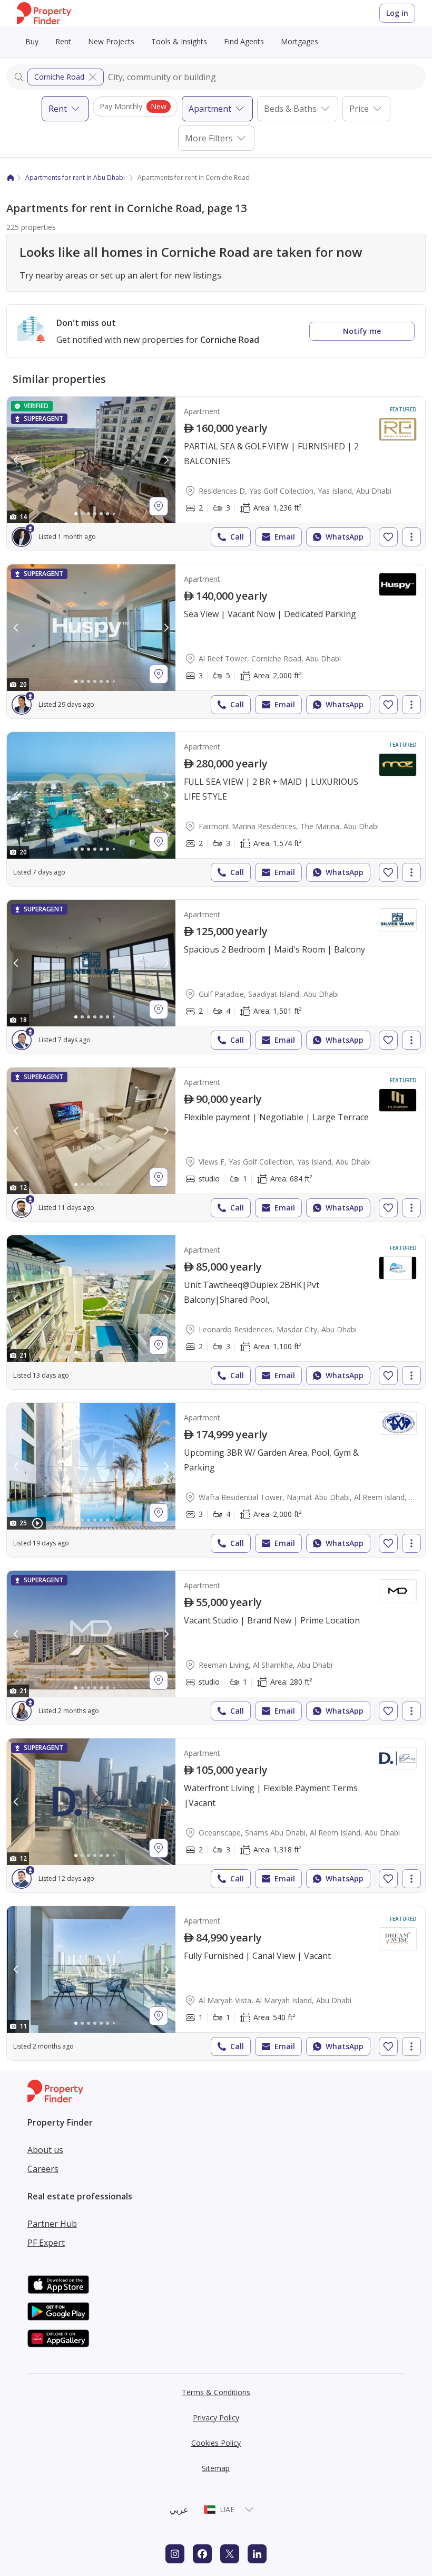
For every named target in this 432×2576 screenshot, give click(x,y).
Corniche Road (59, 77)
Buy (32, 41)
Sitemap (216, 2468)
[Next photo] (166, 460)
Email (285, 537)
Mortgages (300, 41)
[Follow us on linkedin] (257, 2554)
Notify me (362, 331)
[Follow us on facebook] (202, 2554)
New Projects (111, 41)
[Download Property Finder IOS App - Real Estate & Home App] (58, 2285)
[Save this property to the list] (388, 537)
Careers (43, 2169)
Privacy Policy (216, 2418)
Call (237, 537)
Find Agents (244, 41)
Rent (63, 41)
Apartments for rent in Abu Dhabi (75, 177)
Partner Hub (52, 2224)
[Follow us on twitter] (230, 2554)
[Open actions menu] (411, 537)
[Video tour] (37, 1523)
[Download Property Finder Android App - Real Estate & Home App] (58, 2311)
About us (45, 2150)
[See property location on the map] (159, 506)
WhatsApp (345, 537)
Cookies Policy (216, 2443)
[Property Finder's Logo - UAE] (44, 13)
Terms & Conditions (216, 2392)
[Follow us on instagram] (175, 2554)
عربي (179, 2510)
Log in (397, 13)
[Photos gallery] (91, 460)
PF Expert (46, 2243)
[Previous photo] (16, 460)
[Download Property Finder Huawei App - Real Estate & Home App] (58, 2338)
